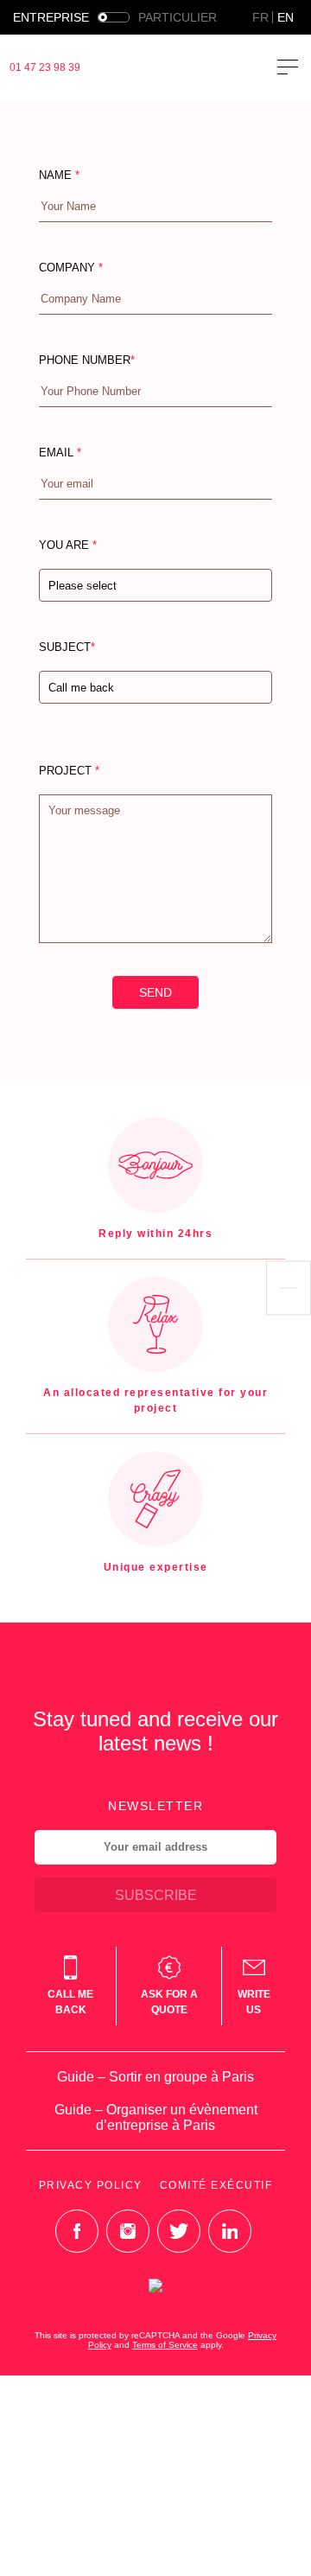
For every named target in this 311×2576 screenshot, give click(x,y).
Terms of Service (165, 2345)
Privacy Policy (91, 2185)
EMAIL (60, 453)
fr (260, 17)
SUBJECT (86, 692)
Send (155, 992)
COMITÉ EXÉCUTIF (216, 2185)
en (286, 17)
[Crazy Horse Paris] (168, 67)
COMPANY (71, 268)
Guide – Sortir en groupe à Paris (155, 2077)
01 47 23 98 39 (45, 67)
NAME (59, 175)
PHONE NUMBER (87, 360)
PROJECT (69, 771)
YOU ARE (78, 590)
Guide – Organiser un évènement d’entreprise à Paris (156, 2117)
